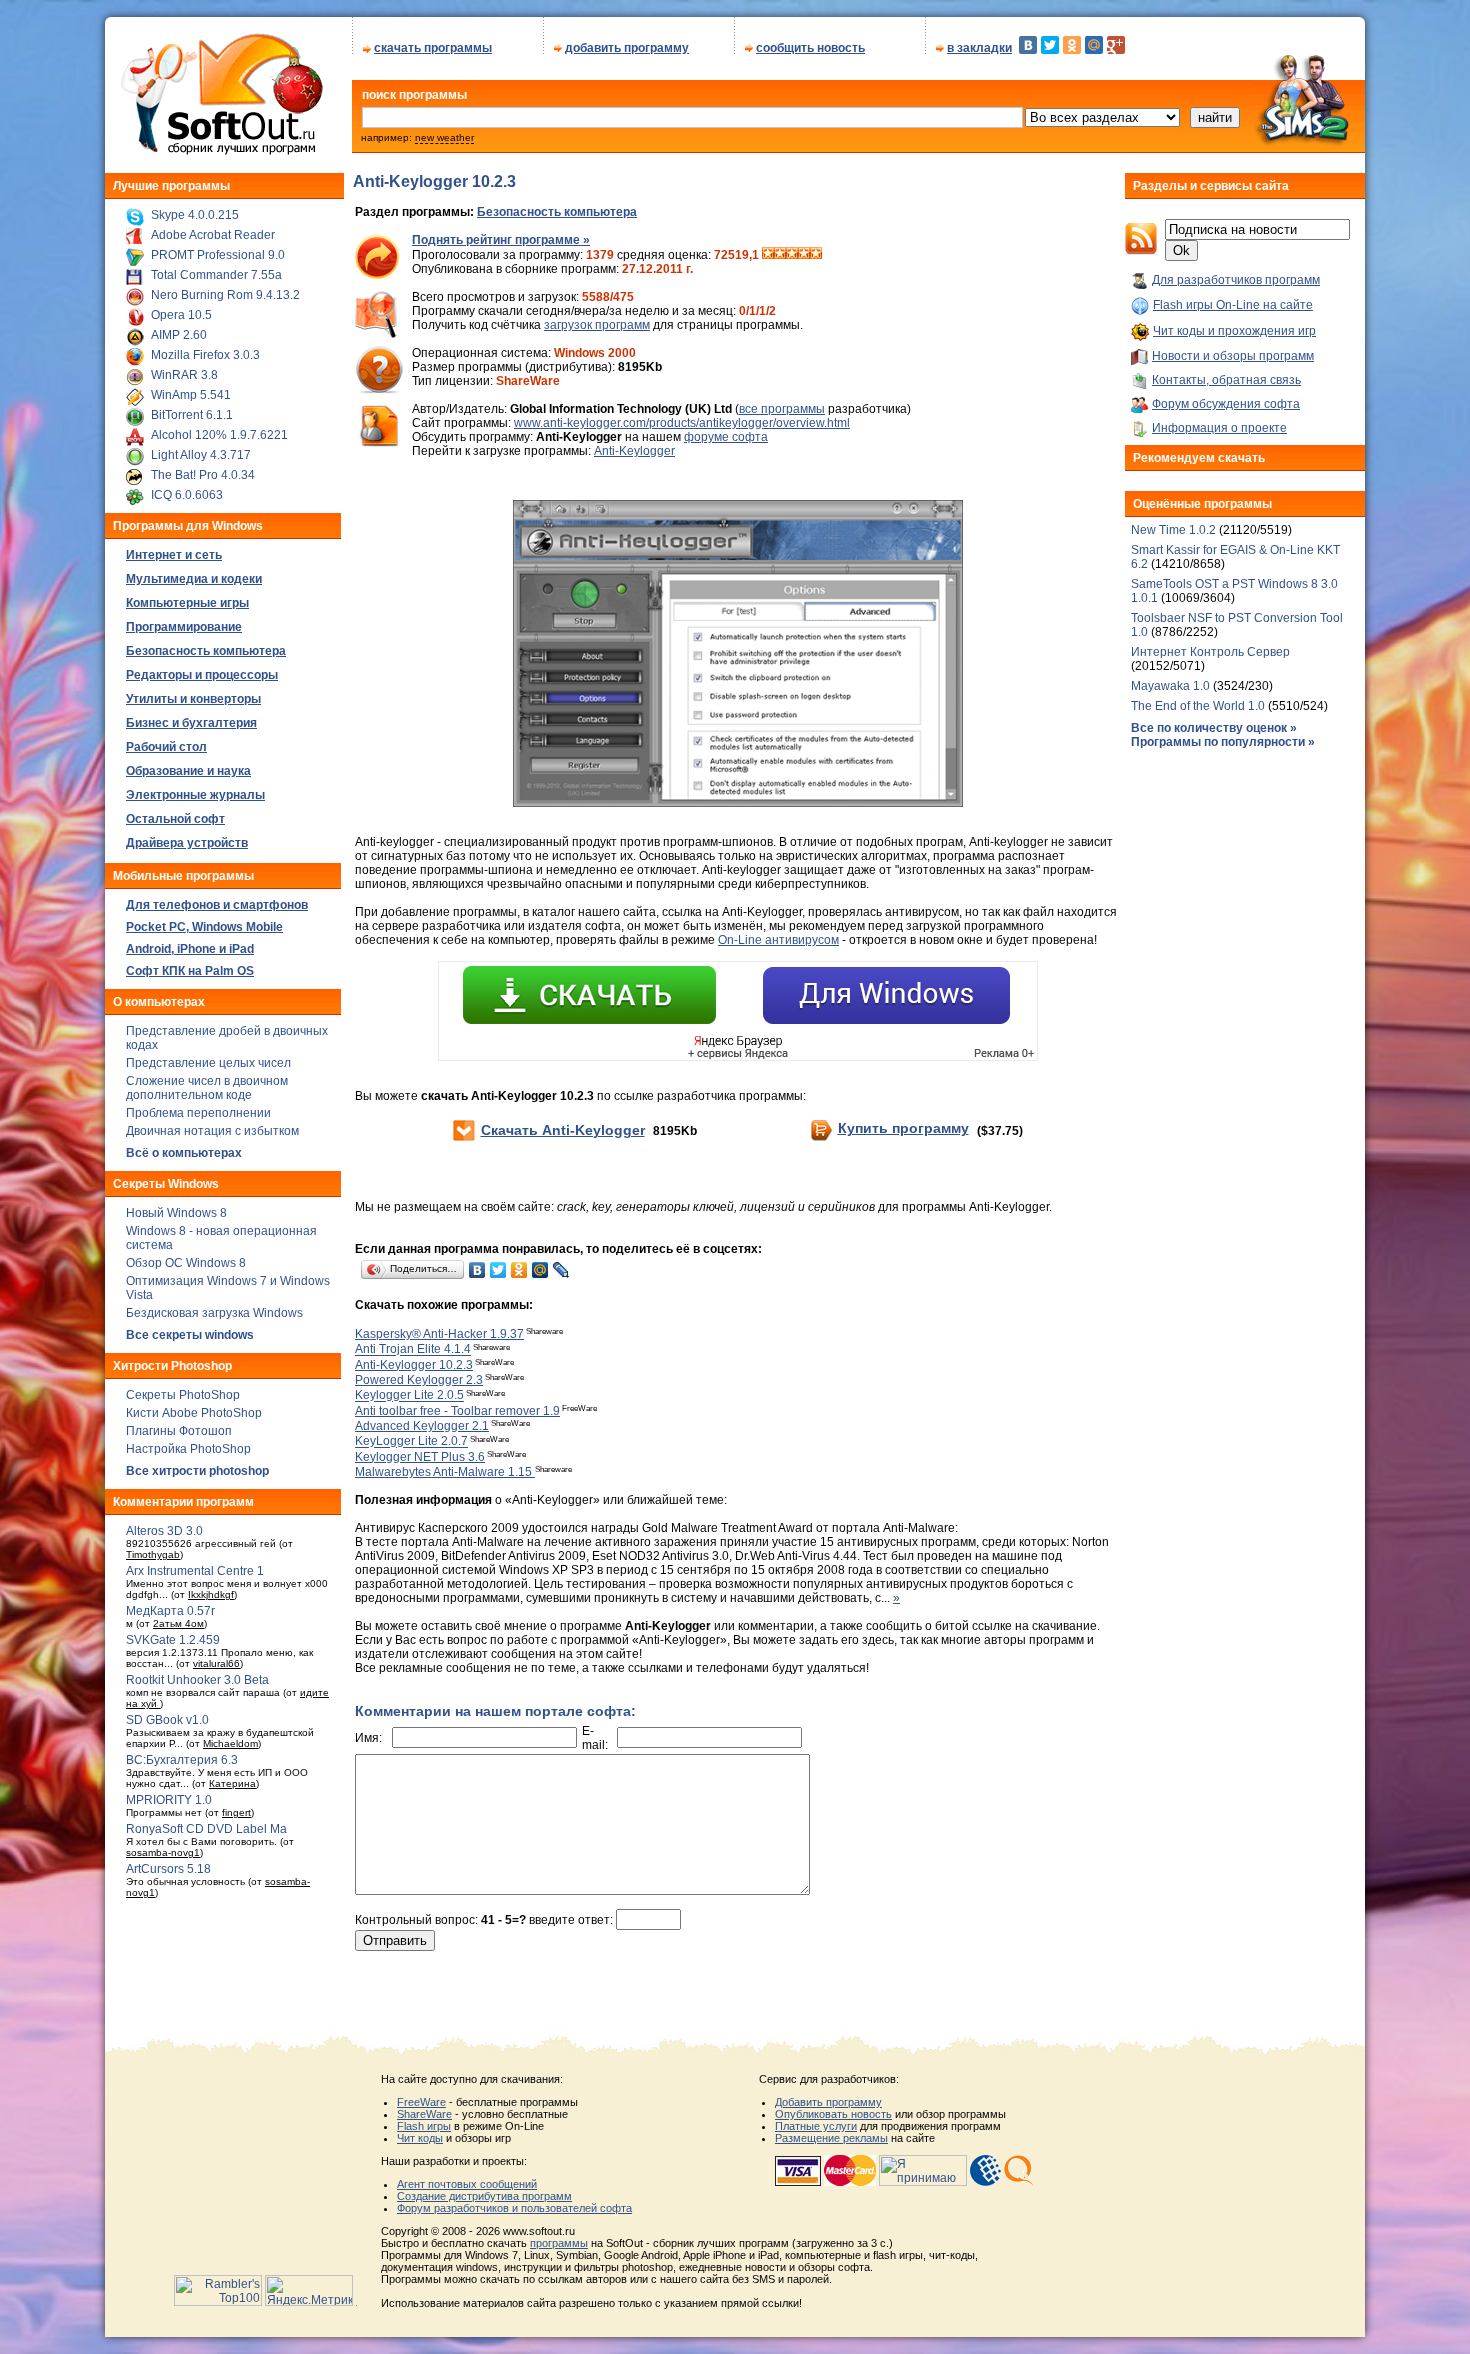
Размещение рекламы (831, 2138)
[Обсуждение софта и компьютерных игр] (1309, 148)
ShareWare (424, 2114)
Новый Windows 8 (176, 1213)
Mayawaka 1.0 (1172, 686)
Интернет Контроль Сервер (1210, 652)
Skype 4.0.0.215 (195, 215)
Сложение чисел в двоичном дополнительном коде (207, 1088)
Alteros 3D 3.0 (164, 1531)
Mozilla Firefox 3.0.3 (205, 355)
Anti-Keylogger (634, 451)
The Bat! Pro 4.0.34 (203, 475)
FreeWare (421, 2102)
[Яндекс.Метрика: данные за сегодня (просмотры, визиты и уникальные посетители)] (309, 2290)
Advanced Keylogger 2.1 (422, 1426)
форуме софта (726, 437)
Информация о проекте (1219, 428)
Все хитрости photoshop (197, 1471)
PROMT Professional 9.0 (218, 255)
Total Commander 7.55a (216, 275)
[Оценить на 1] (768, 255)
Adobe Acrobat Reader (213, 235)
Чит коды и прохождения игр (1234, 331)
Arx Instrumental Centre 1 (195, 1571)
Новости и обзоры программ (1233, 356)
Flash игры (424, 2126)
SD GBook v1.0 (167, 1720)
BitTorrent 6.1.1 (192, 415)
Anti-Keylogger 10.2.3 (414, 1365)
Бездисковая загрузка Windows (214, 1313)
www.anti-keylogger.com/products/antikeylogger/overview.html (682, 423)
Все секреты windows (190, 1335)
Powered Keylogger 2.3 (419, 1380)
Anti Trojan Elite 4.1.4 (413, 1350)
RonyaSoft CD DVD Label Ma (206, 1829)
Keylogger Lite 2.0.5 (409, 1396)
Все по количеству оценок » (1214, 728)
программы (559, 2243)
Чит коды (420, 2138)
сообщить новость (810, 48)
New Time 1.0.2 (1173, 530)
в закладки (979, 48)
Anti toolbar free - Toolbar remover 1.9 (457, 1411)
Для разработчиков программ (1236, 280)
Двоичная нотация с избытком (212, 1131)
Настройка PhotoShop (188, 1449)
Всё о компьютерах (184, 1153)
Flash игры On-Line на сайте (1233, 305)
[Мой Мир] (1094, 45)
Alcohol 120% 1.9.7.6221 (219, 435)
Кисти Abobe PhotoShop (194, 1413)
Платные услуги (816, 2126)
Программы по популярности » (1223, 742)
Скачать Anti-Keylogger (563, 1130)
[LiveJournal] (561, 1270)
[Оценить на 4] (804, 255)
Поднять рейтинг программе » (501, 240)
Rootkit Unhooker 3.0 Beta (197, 1680)
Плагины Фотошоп (179, 1431)
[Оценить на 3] (792, 255)
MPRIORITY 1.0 (169, 1800)
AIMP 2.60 (179, 335)
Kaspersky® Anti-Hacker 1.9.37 (439, 1334)
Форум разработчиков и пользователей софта (514, 2208)
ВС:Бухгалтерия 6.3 (182, 1760)
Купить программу (903, 1128)
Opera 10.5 (181, 315)
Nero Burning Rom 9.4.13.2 (225, 295)
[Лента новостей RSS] (1141, 251)
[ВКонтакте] (1028, 45)
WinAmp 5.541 (191, 395)
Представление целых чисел (208, 1063)
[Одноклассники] (1072, 45)
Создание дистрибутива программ (484, 2196)
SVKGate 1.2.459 (173, 1640)
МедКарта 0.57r (170, 1611)
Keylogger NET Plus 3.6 (420, 1457)
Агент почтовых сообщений (467, 2184)
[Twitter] (1050, 45)
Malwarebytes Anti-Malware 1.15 (445, 1472)
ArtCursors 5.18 (168, 1869)
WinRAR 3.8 (184, 375)
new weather (444, 137)
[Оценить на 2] (780, 255)
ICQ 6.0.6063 (187, 495)
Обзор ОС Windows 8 (186, 1263)
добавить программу (627, 48)
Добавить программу (828, 2102)
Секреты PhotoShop (183, 1395)
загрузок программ (597, 325)
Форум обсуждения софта (1226, 404)
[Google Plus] (1116, 45)
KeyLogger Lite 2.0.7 (411, 1442)
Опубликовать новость (833, 2114)
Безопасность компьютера (557, 212)
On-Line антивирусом (778, 940)
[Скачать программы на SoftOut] (218, 155)
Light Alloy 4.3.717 (201, 455)
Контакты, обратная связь (1226, 380)
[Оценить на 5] (816, 255)
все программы (782, 409)
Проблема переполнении (198, 1113)
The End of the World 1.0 (1198, 706)
